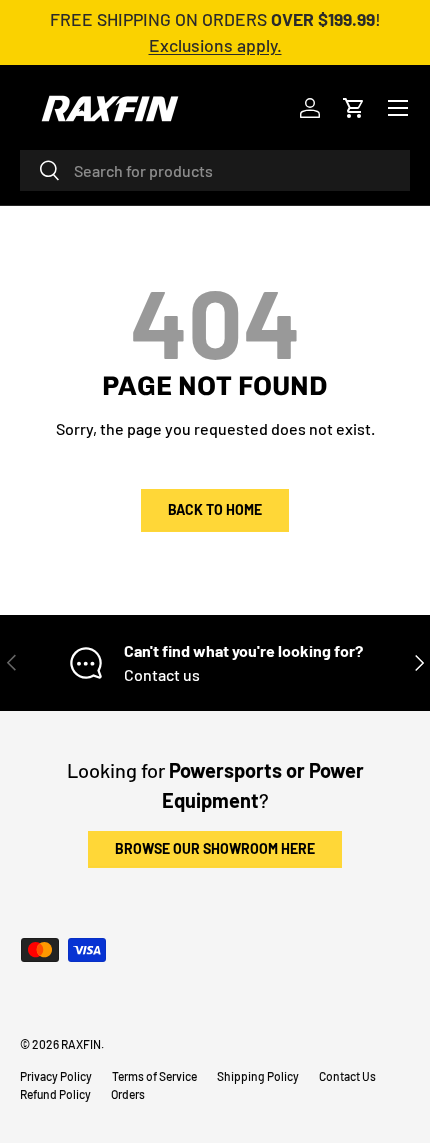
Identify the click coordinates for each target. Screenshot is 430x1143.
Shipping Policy (258, 1076)
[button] (354, 108)
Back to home (215, 509)
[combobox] (215, 170)
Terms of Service (154, 1076)
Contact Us (347, 1076)
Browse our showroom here (215, 848)
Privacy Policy (56, 1076)
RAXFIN (81, 1044)
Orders (128, 1094)
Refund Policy (55, 1094)
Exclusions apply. (215, 45)
